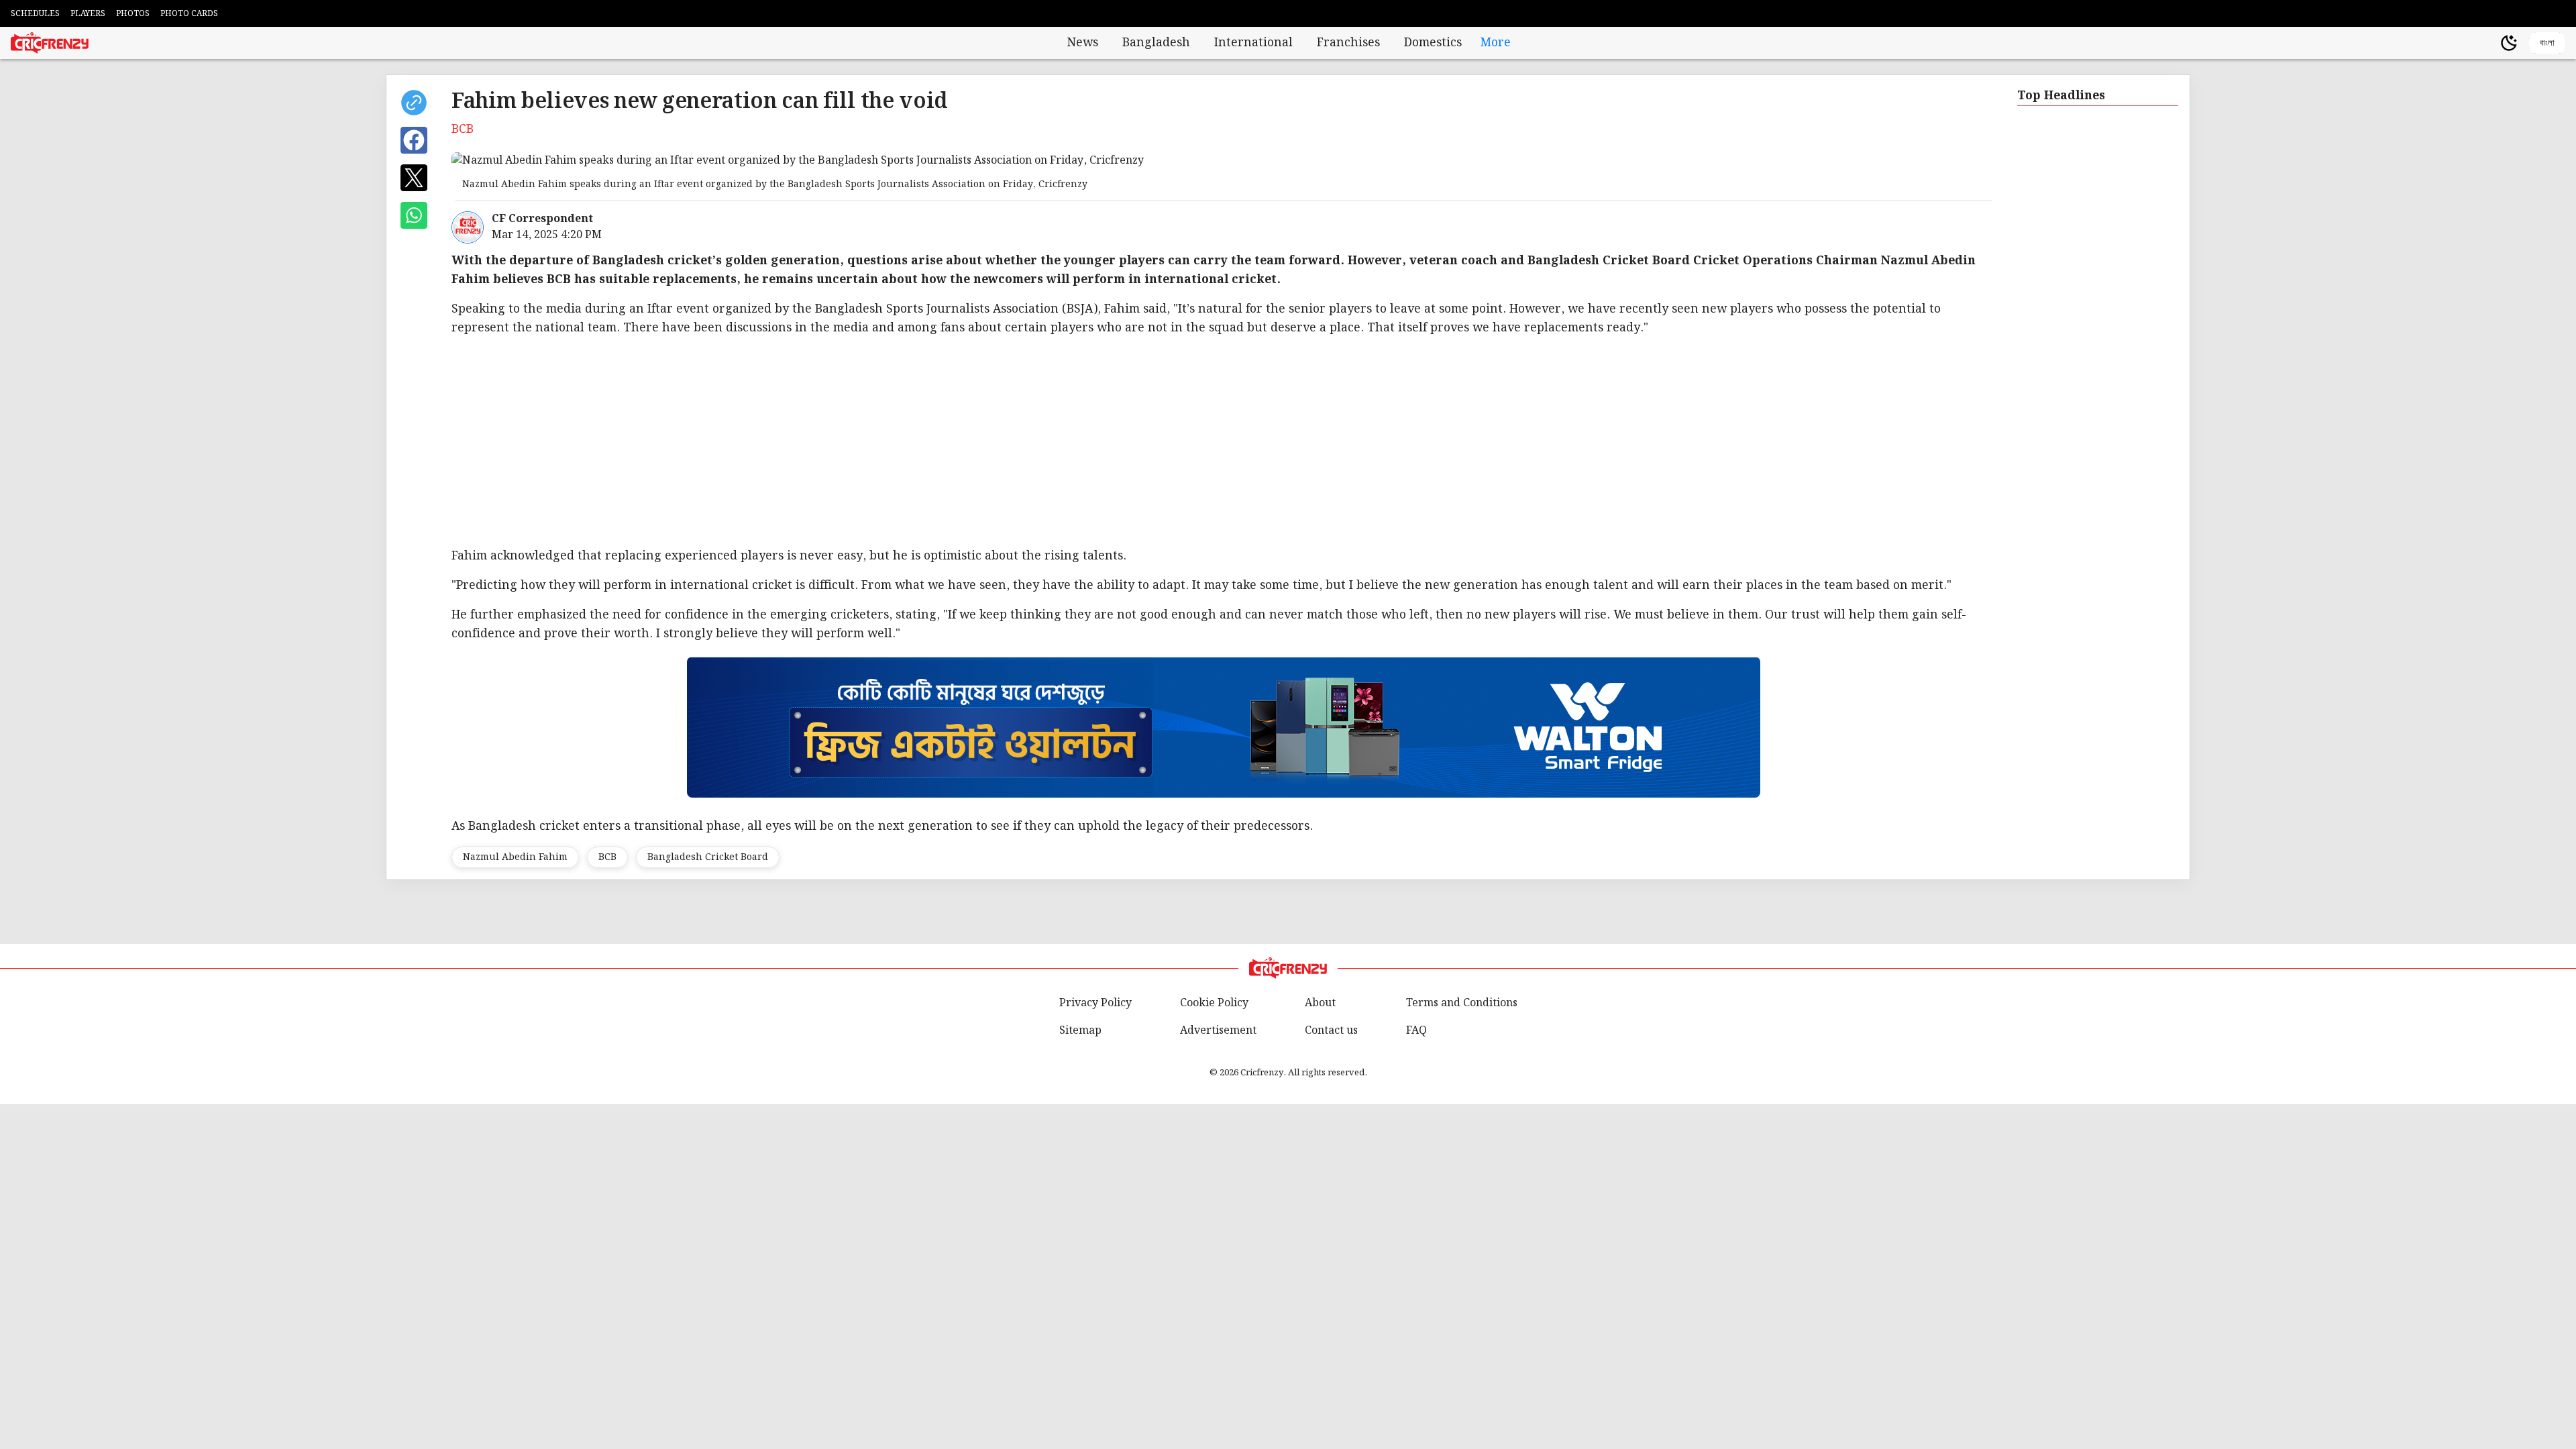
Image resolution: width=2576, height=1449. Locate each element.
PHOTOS (133, 14)
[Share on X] (414, 178)
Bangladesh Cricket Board (708, 857)
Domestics (1433, 43)
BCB (607, 857)
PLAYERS (88, 14)
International (1253, 43)
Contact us (1331, 1031)
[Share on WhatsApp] (414, 215)
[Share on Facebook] (414, 140)
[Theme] (2509, 43)
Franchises (1348, 43)
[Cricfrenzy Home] (50, 43)
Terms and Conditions (1462, 1003)
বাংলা (2547, 43)
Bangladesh (1156, 43)
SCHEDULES (35, 14)
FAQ (1416, 1031)
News (1083, 43)
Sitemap (1080, 1031)
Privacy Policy (1095, 1003)
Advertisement (1218, 1031)
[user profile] (2486, 43)
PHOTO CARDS (189, 14)
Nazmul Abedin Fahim (515, 857)
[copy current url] (414, 103)
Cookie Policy (1214, 1003)
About (1320, 1003)
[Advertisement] (1224, 442)
